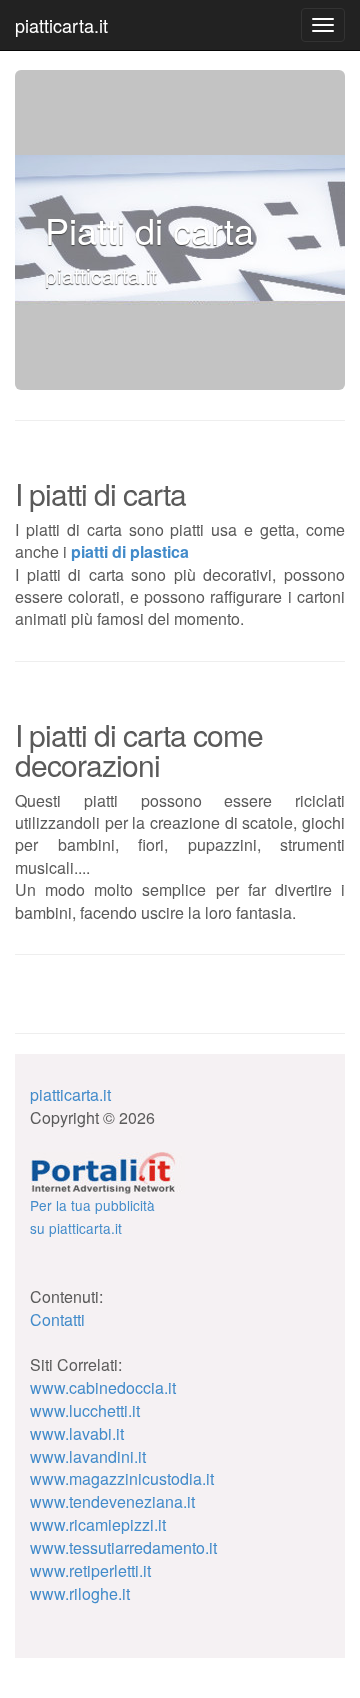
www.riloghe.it (80, 1593)
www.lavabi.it (77, 1433)
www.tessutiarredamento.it (123, 1547)
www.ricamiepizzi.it (98, 1524)
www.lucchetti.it (85, 1410)
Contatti (57, 1319)
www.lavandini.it (88, 1456)
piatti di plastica (130, 551)
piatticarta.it (61, 25)
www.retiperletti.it (90, 1570)
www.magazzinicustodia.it (122, 1478)
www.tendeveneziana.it (112, 1501)
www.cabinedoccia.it (103, 1387)
